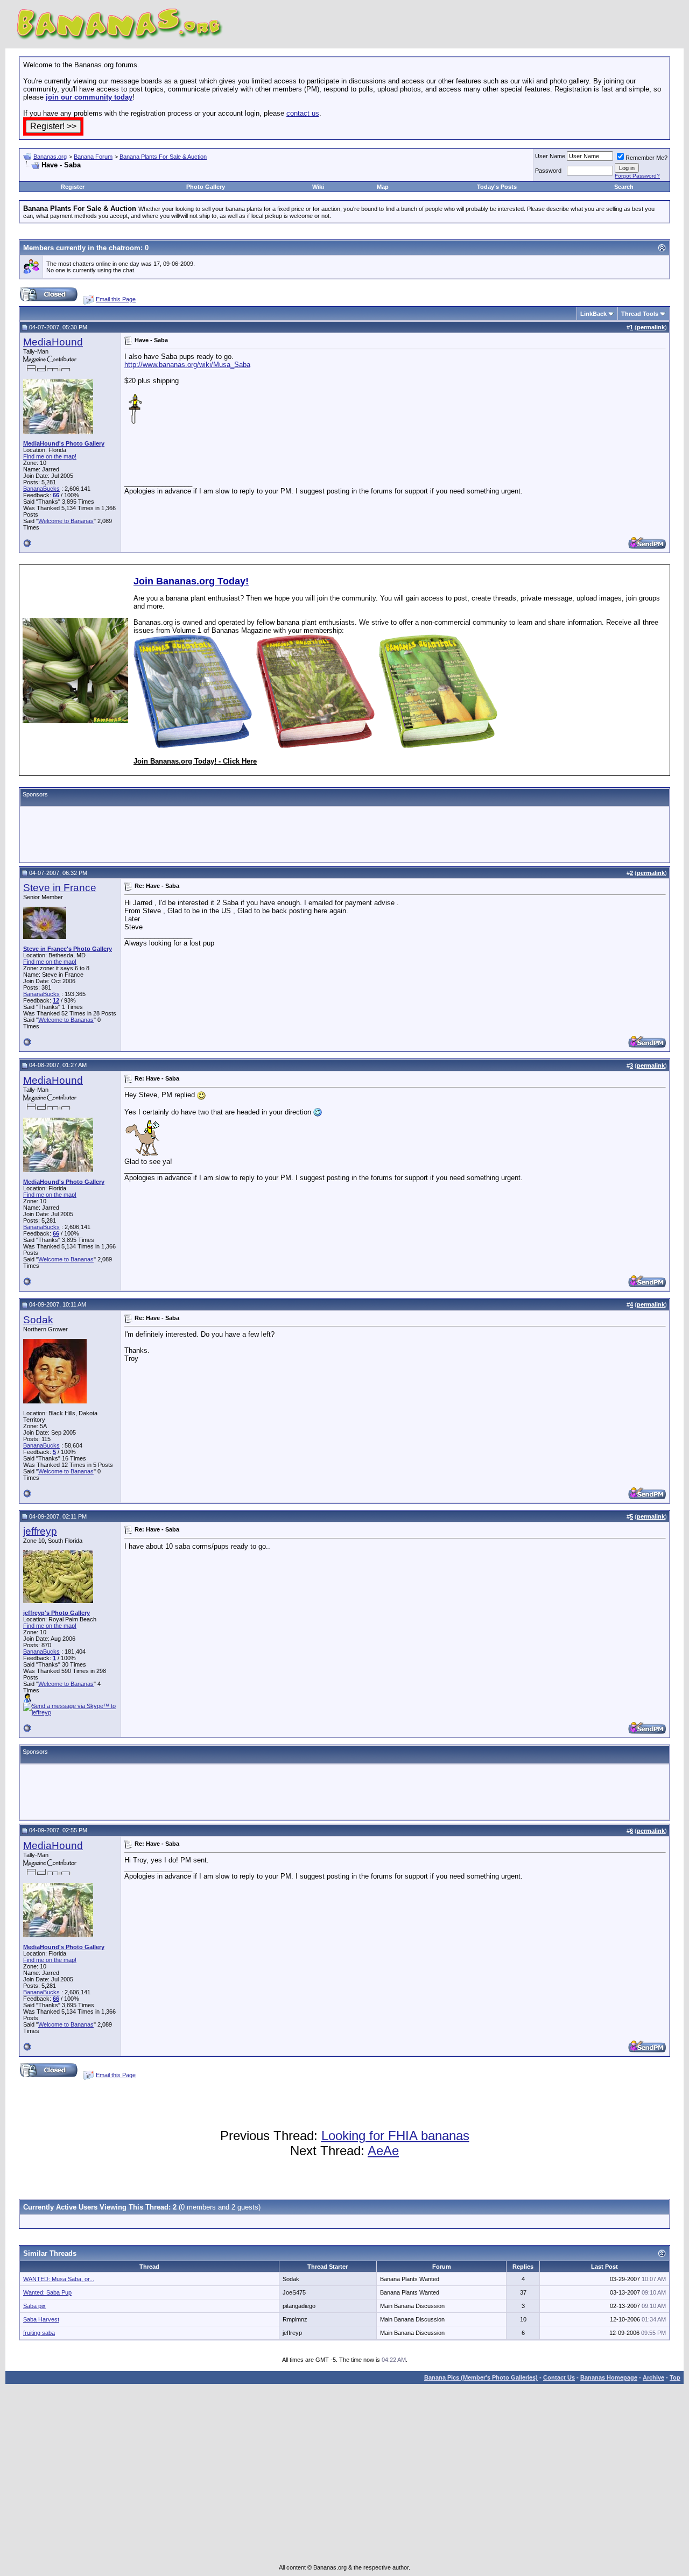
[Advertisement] (149, 174)
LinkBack (593, 314)
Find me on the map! (50, 456)
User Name (550, 156)
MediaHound (53, 342)
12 (56, 1000)
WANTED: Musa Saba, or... (59, 2279)
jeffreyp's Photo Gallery (57, 1613)
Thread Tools (640, 314)
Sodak (38, 1320)
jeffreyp (40, 1531)
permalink (651, 327)
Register (73, 187)
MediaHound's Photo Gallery (64, 443)
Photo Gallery (206, 187)
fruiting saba (39, 2333)
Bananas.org (50, 157)
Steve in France (60, 888)
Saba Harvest (41, 2319)
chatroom (125, 248)
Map (383, 187)
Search (624, 187)
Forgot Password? (637, 176)
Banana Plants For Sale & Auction (163, 157)
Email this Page (116, 299)
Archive (653, 2377)
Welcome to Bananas (66, 521)
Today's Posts (497, 187)
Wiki (318, 187)
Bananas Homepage (609, 2377)
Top (675, 2377)
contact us (303, 113)
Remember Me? (646, 158)
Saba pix (34, 2306)
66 (56, 495)
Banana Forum (93, 157)
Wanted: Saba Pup (47, 2292)
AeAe (383, 2151)
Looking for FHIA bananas (395, 2136)
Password (548, 171)
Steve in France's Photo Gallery (68, 949)
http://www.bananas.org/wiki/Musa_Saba (187, 365)
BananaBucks (41, 489)
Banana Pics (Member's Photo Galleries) (481, 2377)
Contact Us (559, 2377)
